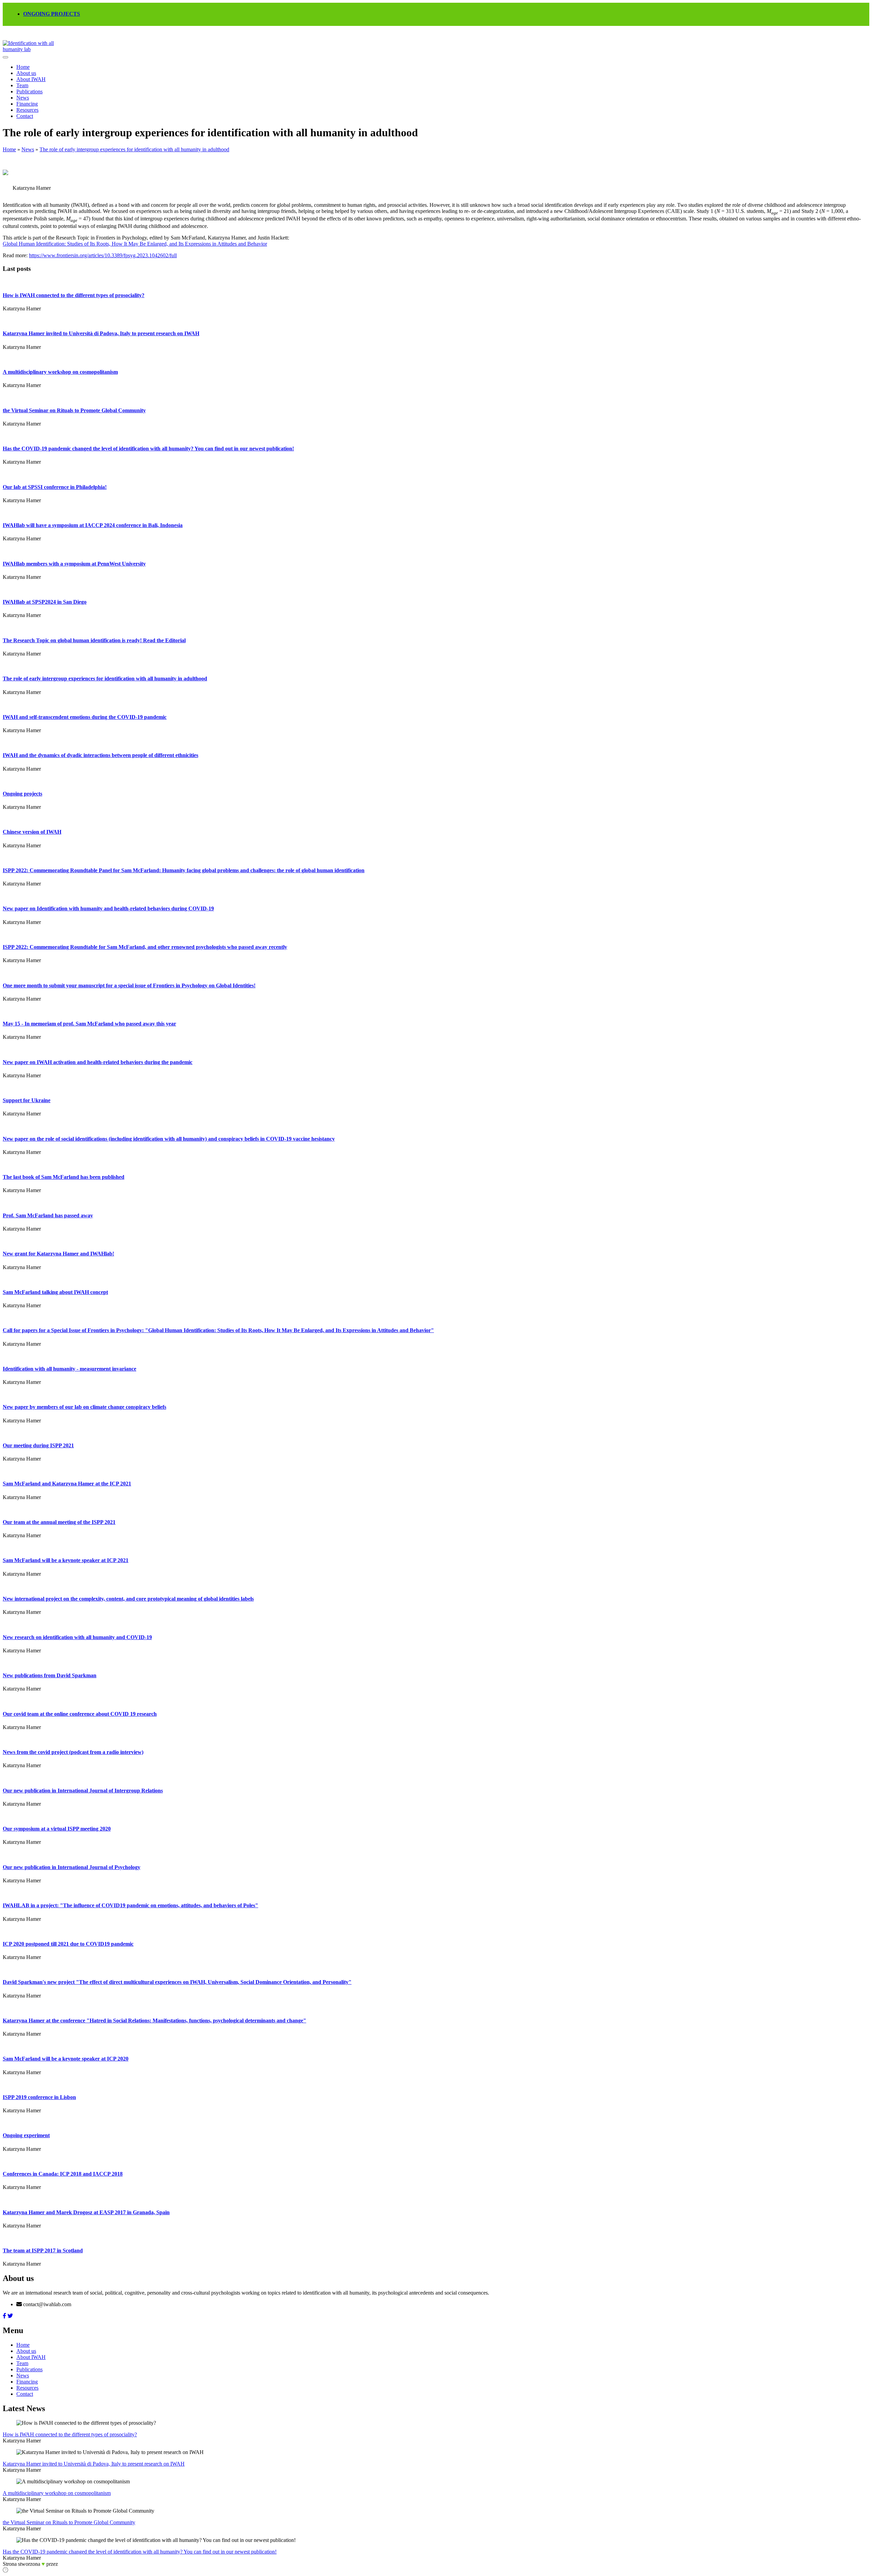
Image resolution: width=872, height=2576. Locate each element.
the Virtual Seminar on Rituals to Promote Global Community (74, 410)
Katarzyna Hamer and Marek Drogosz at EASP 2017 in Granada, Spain (86, 2212)
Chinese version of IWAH (32, 832)
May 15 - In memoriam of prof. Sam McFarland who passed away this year (89, 1024)
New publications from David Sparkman (50, 1675)
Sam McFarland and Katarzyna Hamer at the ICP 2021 (67, 1484)
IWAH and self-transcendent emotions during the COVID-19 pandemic (85, 717)
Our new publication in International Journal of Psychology (72, 1867)
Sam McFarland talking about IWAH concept (55, 1292)
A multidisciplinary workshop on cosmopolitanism (60, 372)
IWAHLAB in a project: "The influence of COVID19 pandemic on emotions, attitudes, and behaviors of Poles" (130, 1905)
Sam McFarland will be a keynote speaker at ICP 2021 (66, 1560)
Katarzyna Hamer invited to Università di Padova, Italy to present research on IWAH (101, 333)
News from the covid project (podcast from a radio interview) (73, 1752)
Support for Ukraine (27, 1100)
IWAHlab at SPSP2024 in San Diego (45, 602)
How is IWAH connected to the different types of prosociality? (74, 295)
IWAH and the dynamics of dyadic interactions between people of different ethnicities (100, 755)
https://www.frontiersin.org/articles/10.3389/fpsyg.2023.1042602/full (103, 255)
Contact (25, 116)
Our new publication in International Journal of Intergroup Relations (83, 1791)
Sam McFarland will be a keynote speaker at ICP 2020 (66, 2059)
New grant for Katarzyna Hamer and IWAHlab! (58, 1254)
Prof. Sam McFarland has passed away (48, 1215)
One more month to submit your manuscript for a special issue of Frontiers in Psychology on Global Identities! (129, 985)
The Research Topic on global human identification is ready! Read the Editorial (94, 640)
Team (22, 85)
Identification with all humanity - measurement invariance (69, 1369)
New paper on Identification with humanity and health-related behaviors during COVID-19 (108, 908)
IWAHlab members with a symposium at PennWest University (74, 564)
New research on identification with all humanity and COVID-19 (77, 1637)
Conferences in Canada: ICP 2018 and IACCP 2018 (63, 2174)
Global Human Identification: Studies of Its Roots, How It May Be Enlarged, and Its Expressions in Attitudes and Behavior (135, 244)
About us (26, 73)
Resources (27, 110)
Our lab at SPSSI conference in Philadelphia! (55, 487)
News (23, 98)
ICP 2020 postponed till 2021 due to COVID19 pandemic (68, 1944)
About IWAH (31, 79)
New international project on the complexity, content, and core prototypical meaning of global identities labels (128, 1599)
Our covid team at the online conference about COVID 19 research (80, 1714)
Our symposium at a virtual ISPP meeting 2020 (57, 1829)
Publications (29, 91)
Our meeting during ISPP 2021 (38, 1445)
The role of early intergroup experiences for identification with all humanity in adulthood (134, 149)
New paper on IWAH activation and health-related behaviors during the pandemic (98, 1062)
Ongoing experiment (26, 2135)
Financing (27, 104)
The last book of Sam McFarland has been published (64, 1177)
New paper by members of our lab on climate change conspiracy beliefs (84, 1407)
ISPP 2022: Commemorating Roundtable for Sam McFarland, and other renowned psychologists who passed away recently (145, 947)
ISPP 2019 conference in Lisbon (39, 2097)
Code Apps (68, 2565)
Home (23, 67)
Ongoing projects (22, 794)
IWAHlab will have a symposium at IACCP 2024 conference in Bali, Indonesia (93, 525)
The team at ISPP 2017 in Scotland (43, 2250)
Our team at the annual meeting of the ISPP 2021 (59, 1522)
